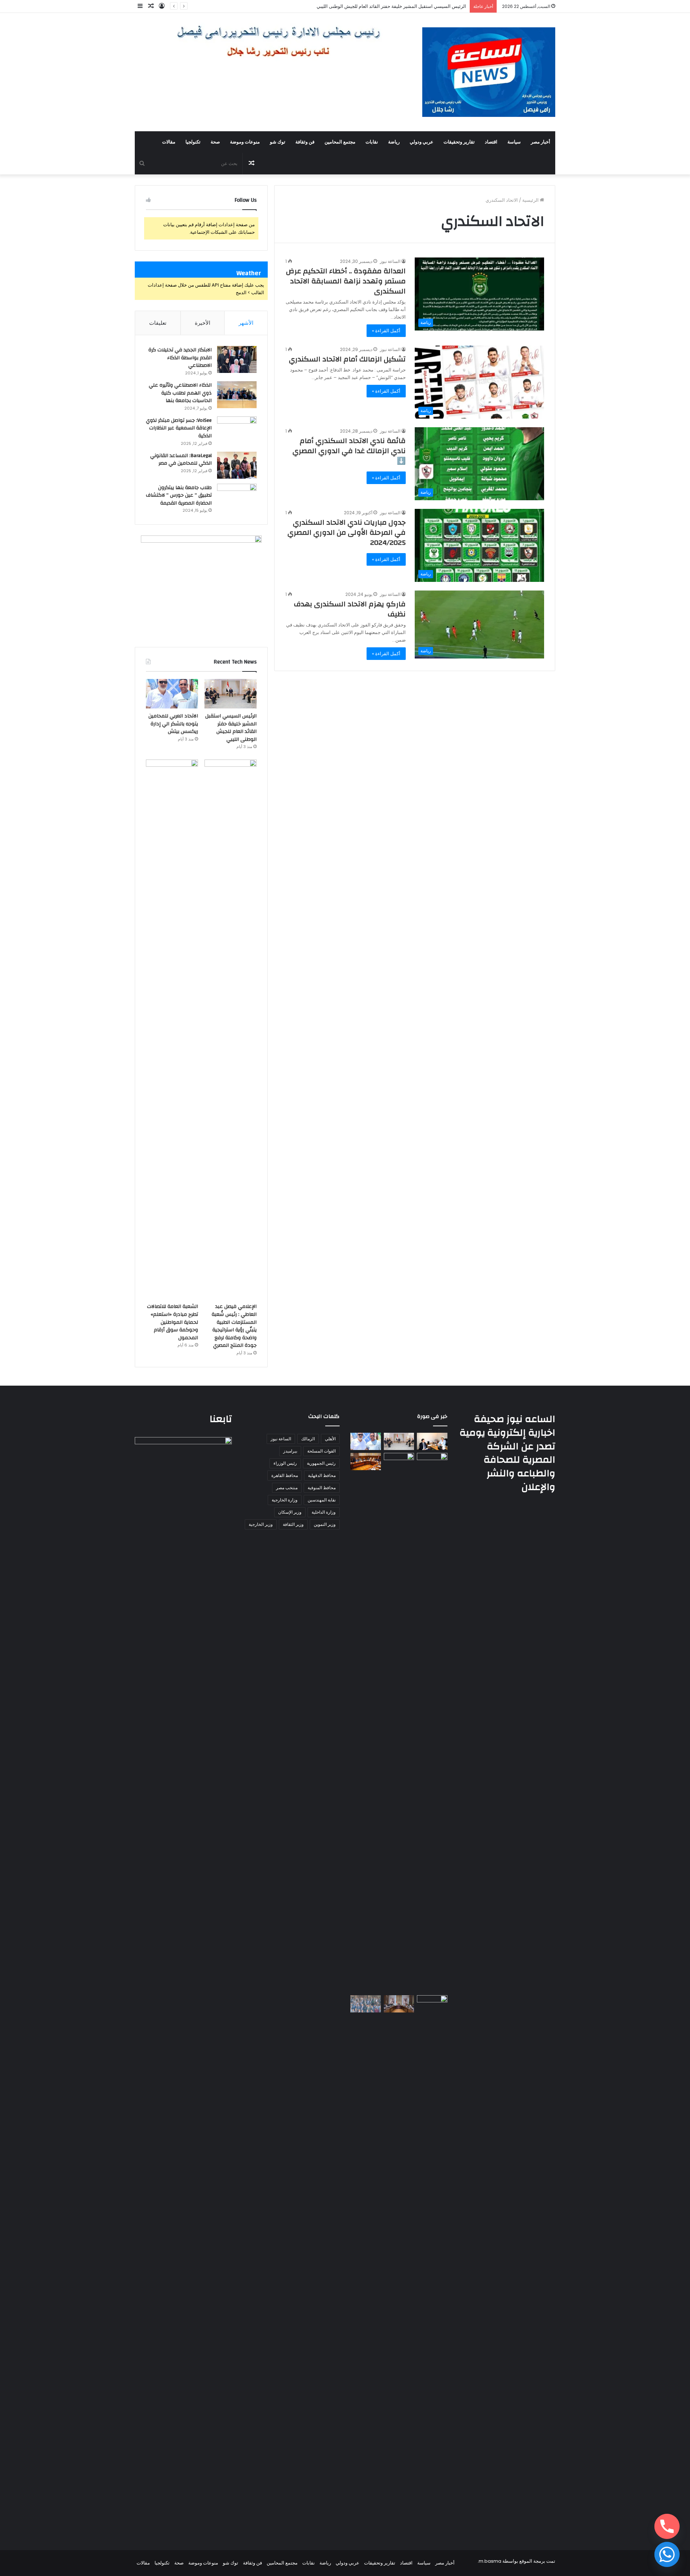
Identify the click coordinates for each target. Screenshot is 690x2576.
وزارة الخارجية (285, 1500)
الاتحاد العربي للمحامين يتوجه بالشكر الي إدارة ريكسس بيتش (407, 6)
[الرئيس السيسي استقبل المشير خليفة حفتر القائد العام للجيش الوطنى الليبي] (231, 694)
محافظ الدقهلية (322, 1475)
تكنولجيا (193, 142)
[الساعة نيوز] (489, 72)
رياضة (394, 142)
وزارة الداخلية (324, 1512)
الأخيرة (203, 323)
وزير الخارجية (261, 1524)
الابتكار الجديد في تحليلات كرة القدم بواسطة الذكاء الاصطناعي (180, 358)
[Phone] (667, 2526)
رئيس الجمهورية (321, 1463)
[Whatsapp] (667, 2554)
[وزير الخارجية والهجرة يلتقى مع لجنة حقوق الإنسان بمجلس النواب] (366, 1462)
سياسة (514, 142)
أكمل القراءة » (386, 331)
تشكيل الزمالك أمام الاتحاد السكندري (347, 359)
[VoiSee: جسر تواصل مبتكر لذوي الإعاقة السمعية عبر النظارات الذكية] (237, 430)
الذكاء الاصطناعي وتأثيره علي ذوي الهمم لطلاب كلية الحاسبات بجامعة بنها (180, 393)
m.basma (490, 2561)
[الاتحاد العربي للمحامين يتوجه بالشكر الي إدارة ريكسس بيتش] (172, 694)
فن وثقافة (305, 142)
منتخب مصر (287, 1488)
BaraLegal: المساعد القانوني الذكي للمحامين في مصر (181, 460)
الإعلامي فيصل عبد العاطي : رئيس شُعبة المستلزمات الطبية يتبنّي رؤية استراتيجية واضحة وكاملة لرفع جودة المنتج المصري (234, 1326)
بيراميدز (290, 1451)
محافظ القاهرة (285, 1475)
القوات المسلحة (321, 1451)
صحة (215, 142)
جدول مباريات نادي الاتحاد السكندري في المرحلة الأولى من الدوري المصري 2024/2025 (347, 532)
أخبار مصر (540, 142)
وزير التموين (325, 1524)
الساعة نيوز (390, 261)
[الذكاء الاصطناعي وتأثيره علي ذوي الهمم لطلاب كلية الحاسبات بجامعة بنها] (237, 395)
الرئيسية (531, 200)
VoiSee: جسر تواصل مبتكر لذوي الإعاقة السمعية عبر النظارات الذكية (179, 428)
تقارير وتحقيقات (459, 142)
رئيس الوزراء (285, 1463)
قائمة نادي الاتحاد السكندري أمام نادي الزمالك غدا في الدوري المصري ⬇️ (349, 451)
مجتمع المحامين (340, 142)
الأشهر (246, 323)
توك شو (278, 142)
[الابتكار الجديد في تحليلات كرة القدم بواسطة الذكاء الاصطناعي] (237, 359)
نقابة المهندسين (322, 1500)
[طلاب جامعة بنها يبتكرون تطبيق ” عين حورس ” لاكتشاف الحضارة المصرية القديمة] (237, 497)
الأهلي (330, 1439)
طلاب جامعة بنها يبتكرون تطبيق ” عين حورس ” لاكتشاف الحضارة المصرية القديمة (179, 495)
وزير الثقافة (293, 1524)
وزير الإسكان (290, 1512)
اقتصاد (491, 142)
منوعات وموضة (245, 142)
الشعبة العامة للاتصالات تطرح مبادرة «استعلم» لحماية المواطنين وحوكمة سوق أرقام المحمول (172, 1322)
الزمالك (308, 1439)
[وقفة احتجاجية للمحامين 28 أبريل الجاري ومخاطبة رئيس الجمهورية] (366, 2004)
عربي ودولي (422, 142)
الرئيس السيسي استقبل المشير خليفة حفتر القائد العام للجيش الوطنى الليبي (231, 728)
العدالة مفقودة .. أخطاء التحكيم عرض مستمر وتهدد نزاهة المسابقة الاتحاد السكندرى (346, 281)
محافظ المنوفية (322, 1488)
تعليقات (158, 323)
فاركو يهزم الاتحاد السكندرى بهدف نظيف (350, 609)
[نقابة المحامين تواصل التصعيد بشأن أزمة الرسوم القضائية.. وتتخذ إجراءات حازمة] (432, 2265)
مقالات (169, 142)
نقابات (372, 142)
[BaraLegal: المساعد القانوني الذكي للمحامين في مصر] (237, 465)
